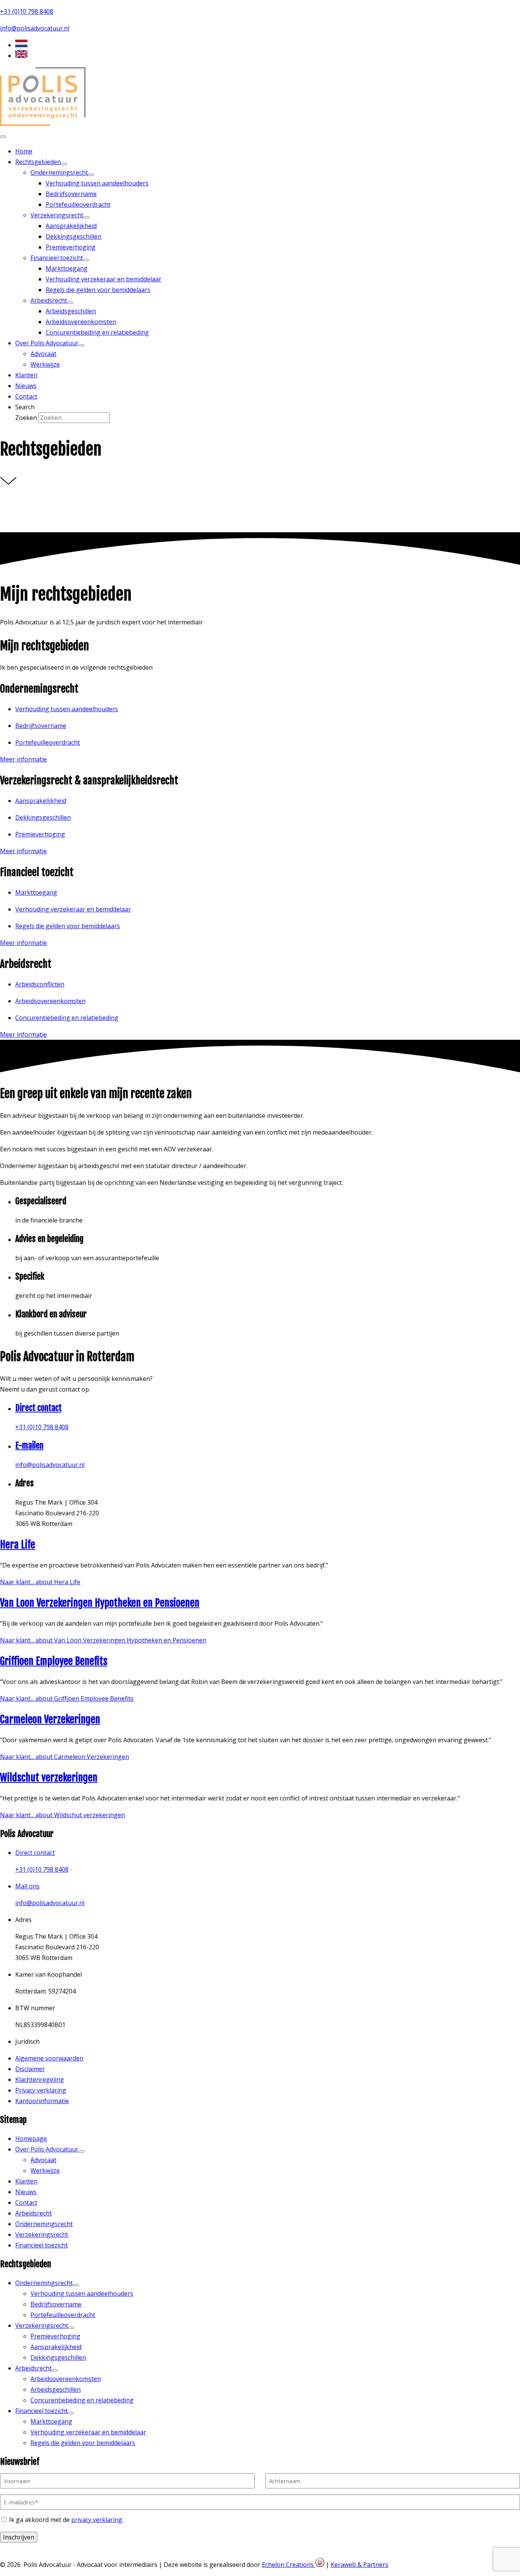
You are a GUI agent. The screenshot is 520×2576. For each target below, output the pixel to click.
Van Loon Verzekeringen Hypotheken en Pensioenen (100, 1603)
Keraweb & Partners (360, 2565)
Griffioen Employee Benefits (54, 1661)
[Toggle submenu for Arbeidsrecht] (70, 303)
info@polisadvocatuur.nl (35, 28)
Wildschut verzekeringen (49, 1778)
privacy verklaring (97, 2520)
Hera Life (18, 1545)
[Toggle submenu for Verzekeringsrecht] (86, 217)
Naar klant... (40, 1582)
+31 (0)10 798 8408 (27, 11)
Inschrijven (19, 2537)
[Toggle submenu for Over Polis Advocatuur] (81, 345)
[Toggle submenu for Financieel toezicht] (86, 260)
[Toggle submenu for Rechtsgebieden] (64, 164)
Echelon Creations (289, 2565)
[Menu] (3, 137)
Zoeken (27, 418)
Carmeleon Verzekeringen (50, 1719)
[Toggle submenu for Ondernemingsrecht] (91, 175)
